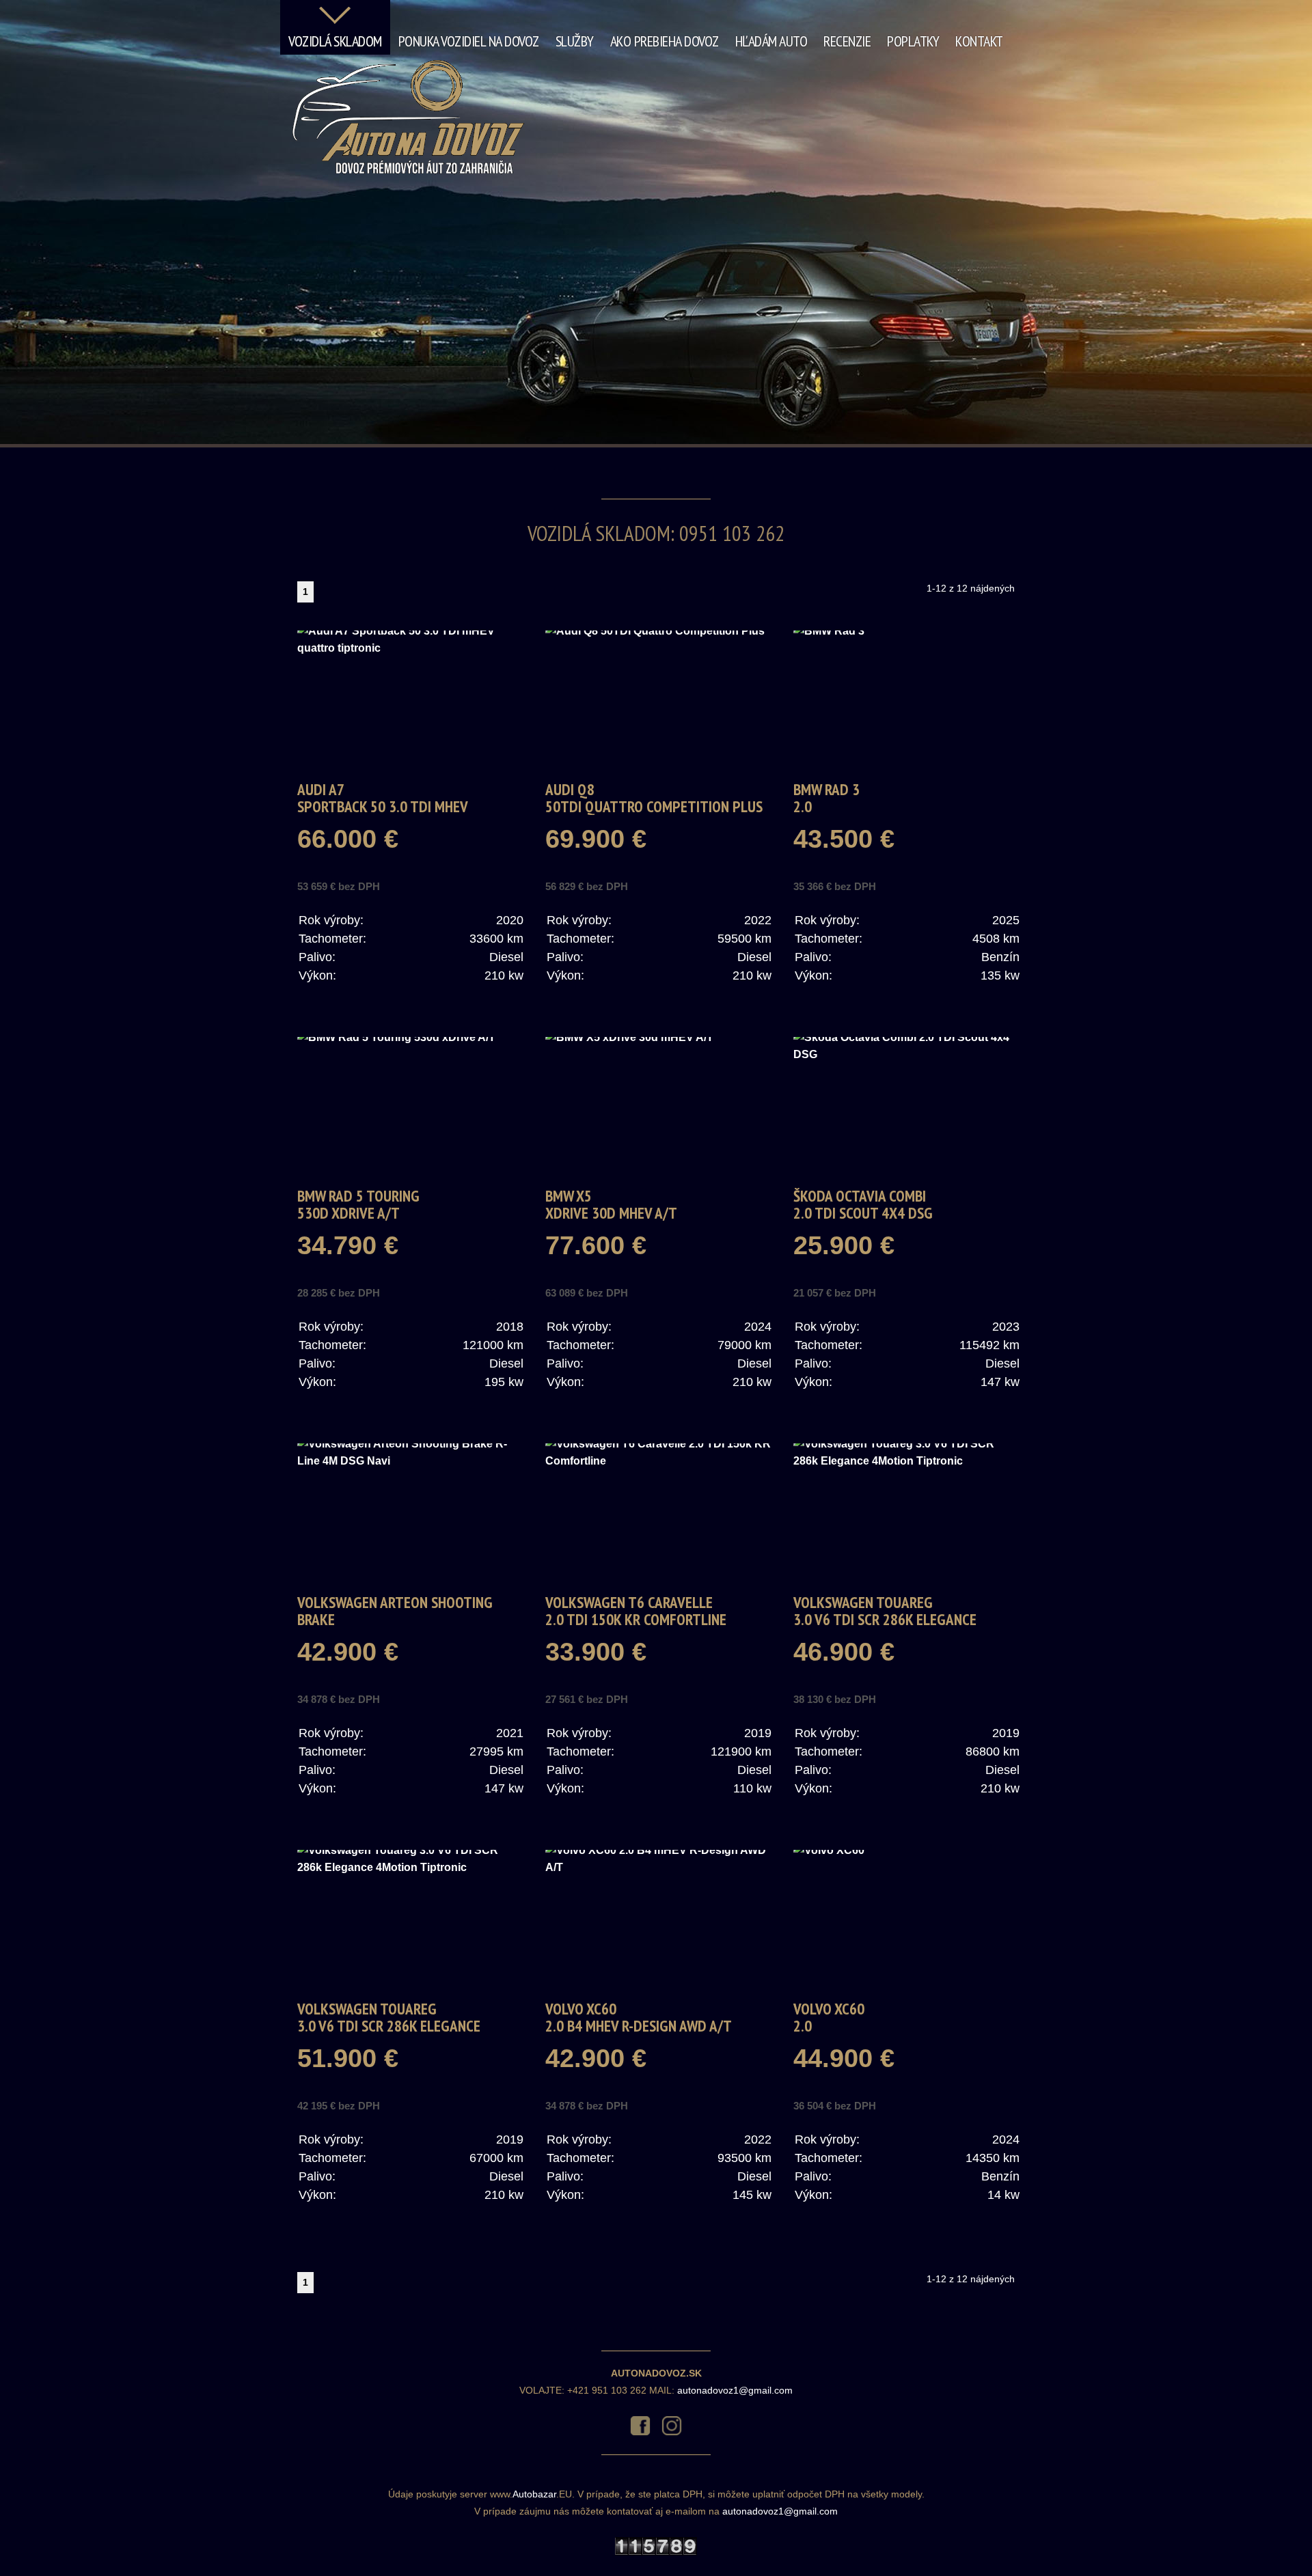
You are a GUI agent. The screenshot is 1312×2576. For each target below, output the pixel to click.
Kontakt (979, 41)
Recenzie (847, 41)
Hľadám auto (771, 41)
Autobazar (534, 2494)
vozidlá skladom (335, 41)
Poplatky (913, 41)
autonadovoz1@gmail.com (735, 2390)
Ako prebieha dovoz (665, 41)
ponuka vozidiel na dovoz (469, 41)
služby (575, 41)
